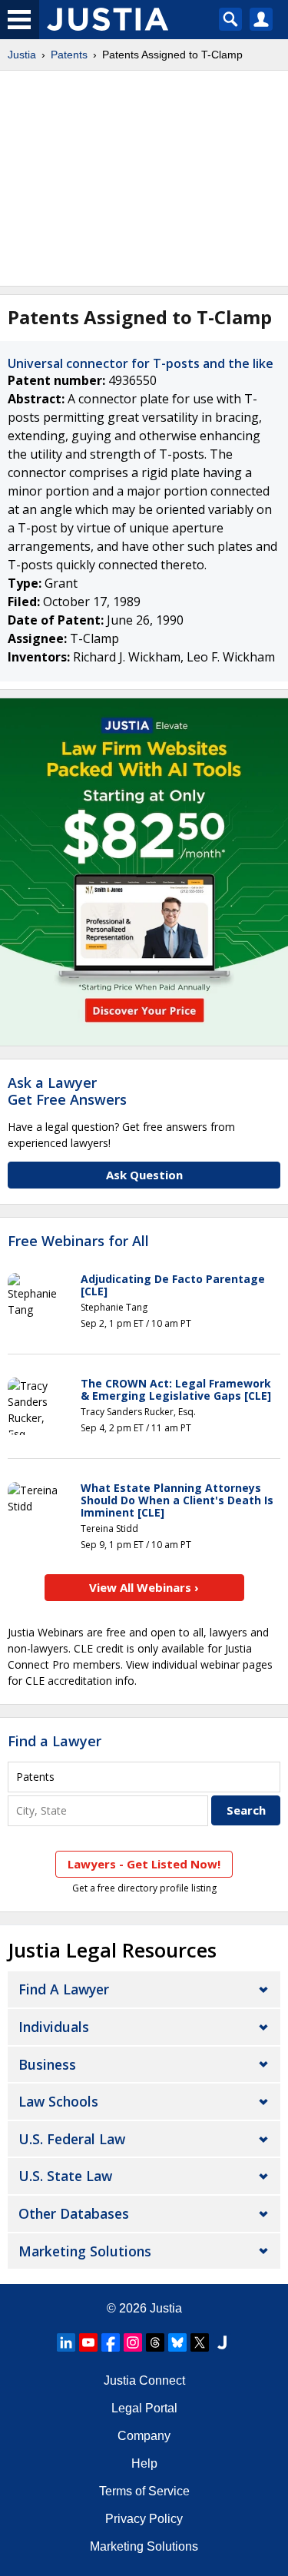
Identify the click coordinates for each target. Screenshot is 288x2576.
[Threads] (155, 2342)
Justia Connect (144, 2380)
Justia (22, 55)
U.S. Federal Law (72, 2139)
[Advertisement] (144, 178)
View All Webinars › (144, 1587)
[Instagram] (133, 2342)
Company (144, 2436)
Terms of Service (144, 2491)
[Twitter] (200, 2342)
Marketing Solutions (85, 2251)
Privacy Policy (144, 2519)
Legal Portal (144, 2408)
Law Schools (58, 2101)
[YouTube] (88, 2342)
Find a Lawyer (55, 1741)
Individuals (54, 2027)
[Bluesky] (177, 2342)
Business (47, 2064)
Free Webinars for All (78, 1242)
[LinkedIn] (66, 2342)
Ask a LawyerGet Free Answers (67, 1091)
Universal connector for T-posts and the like (141, 363)
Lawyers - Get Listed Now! (144, 1864)
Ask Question (144, 1175)
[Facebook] (111, 2342)
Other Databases (74, 2213)
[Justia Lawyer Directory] (222, 2342)
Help (144, 2463)
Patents (69, 55)
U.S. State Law (65, 2176)
